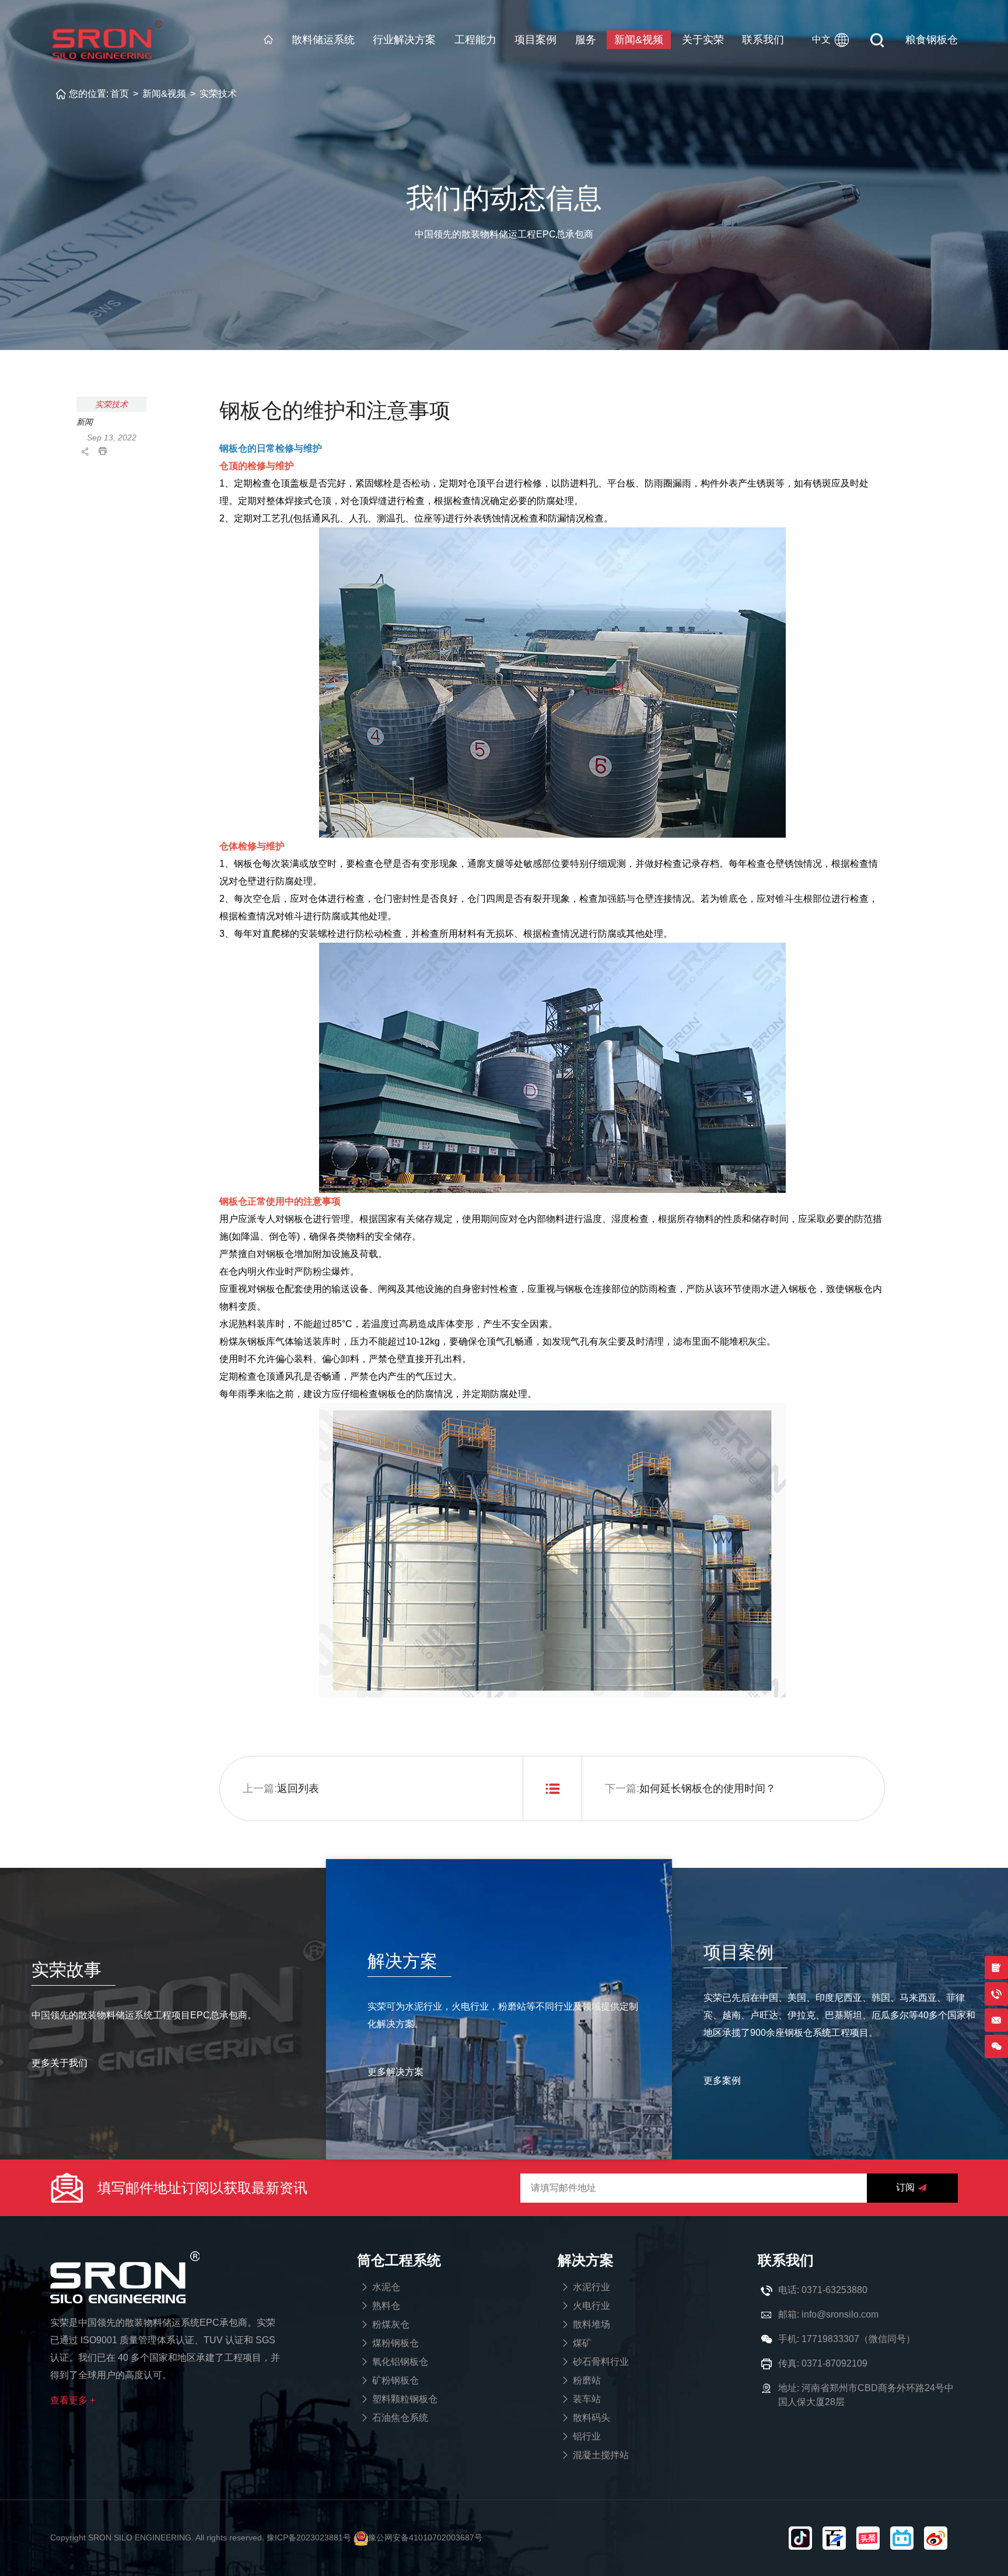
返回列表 (298, 1788)
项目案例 (535, 40)
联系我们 (763, 40)
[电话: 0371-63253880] (996, 1994)
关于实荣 (703, 40)
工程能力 (475, 40)
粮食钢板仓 (932, 40)
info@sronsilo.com (840, 2314)
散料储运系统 (323, 40)
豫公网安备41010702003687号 (425, 2537)
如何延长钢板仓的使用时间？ (708, 1788)
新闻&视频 (639, 40)
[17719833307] (996, 2046)
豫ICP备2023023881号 (309, 2537)
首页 (120, 94)
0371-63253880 (834, 2290)
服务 (586, 40)
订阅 (905, 2187)
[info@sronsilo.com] (996, 2020)
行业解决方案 (404, 40)
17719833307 (830, 2339)
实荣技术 (218, 94)
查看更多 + (73, 2400)
